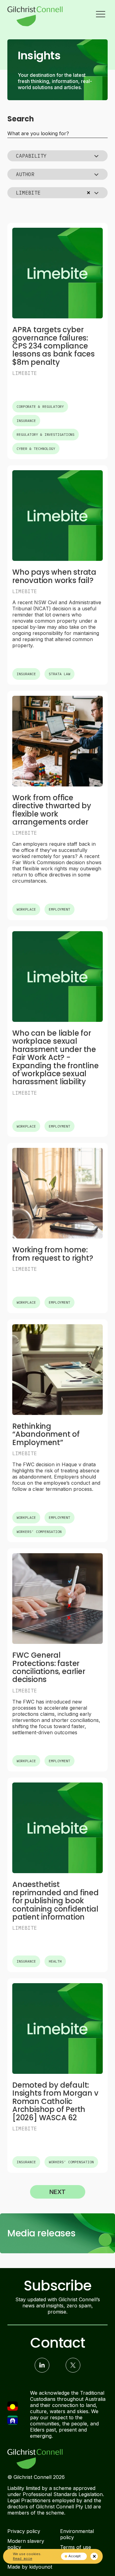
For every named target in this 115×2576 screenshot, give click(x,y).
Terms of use (76, 2547)
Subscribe (57, 2286)
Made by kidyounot (30, 2567)
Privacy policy (24, 2531)
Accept (75, 2556)
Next (57, 2192)
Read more (23, 2558)
